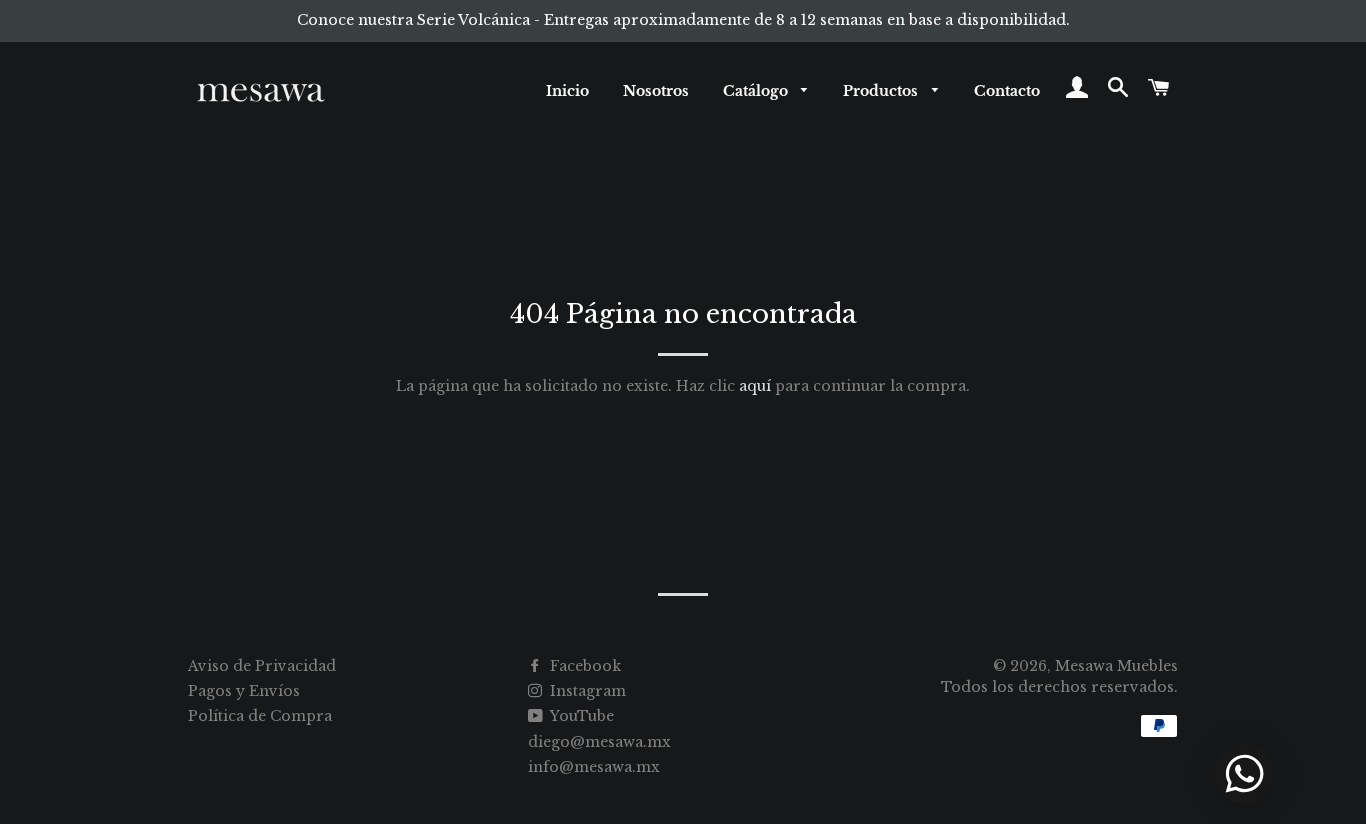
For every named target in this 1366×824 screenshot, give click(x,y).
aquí (755, 386)
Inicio (567, 91)
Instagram (586, 691)
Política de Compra (260, 716)
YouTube (580, 716)
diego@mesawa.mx (599, 742)
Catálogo (757, 91)
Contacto (1007, 91)
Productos (882, 91)
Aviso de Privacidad (262, 666)
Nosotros (656, 91)
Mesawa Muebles (1116, 666)
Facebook (583, 666)
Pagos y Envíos (244, 691)
